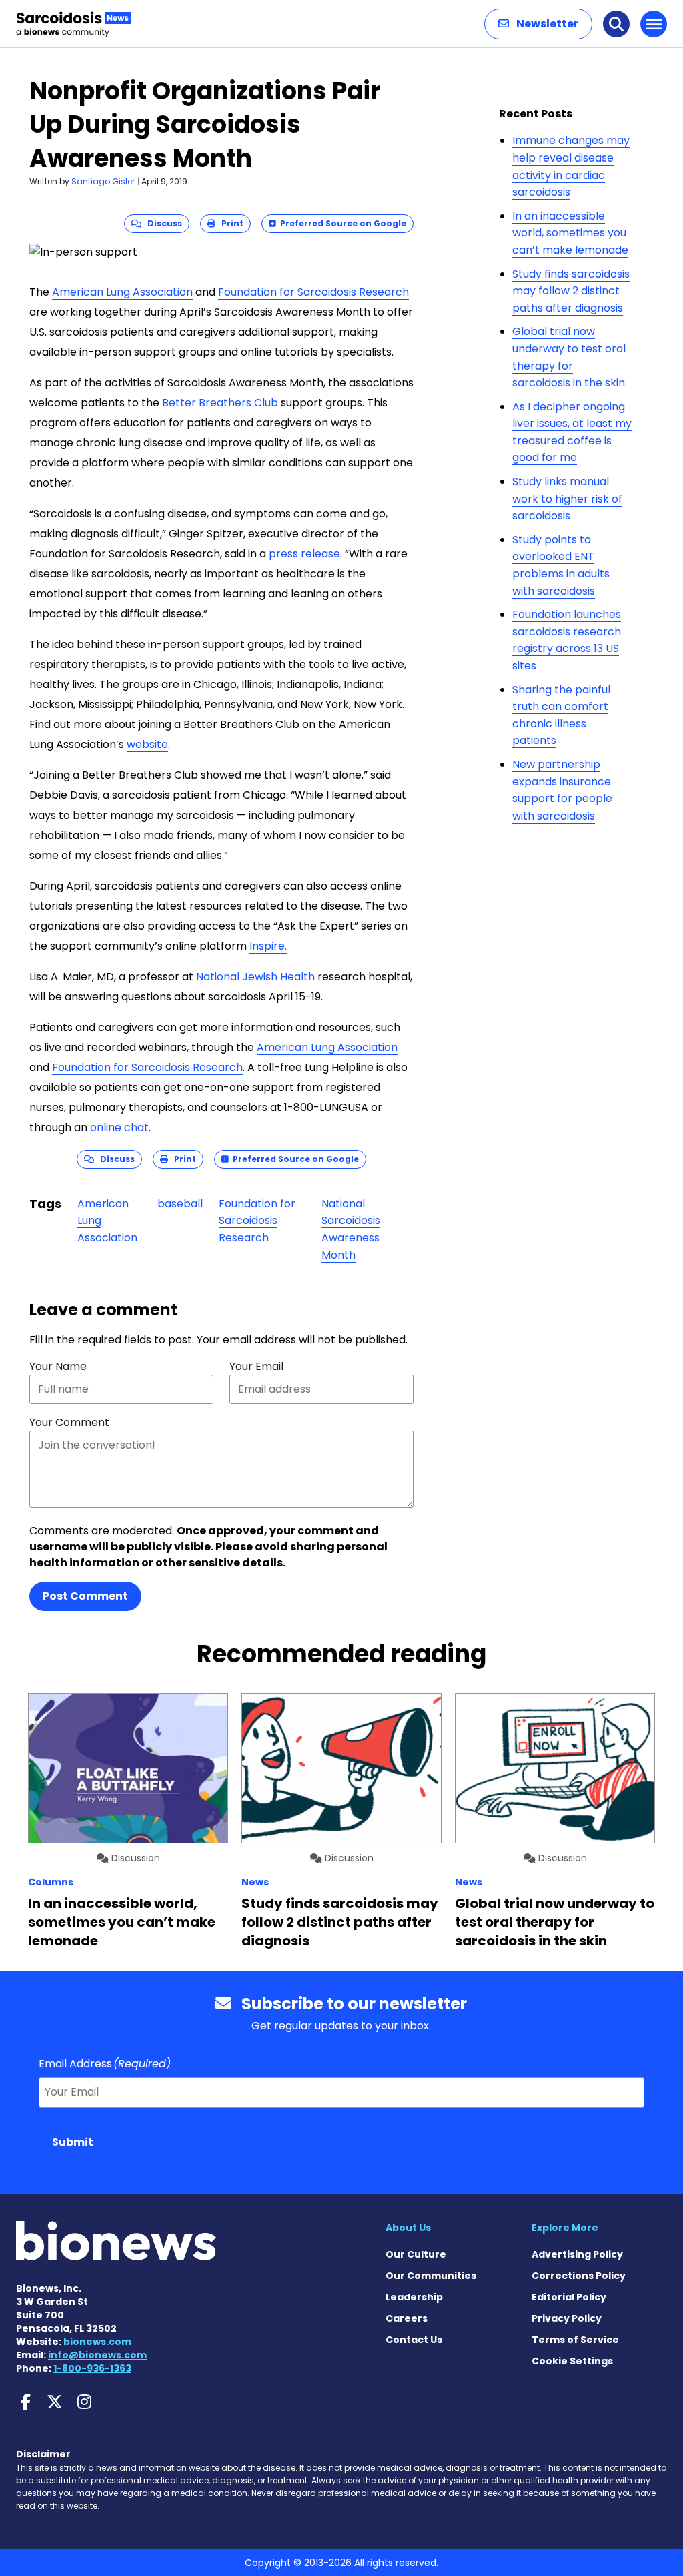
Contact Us (414, 2340)
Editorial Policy (569, 2297)
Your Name (58, 1366)
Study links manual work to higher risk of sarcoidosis (567, 499)
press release (304, 554)
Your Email (256, 1366)
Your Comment (69, 1422)
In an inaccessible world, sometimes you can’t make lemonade (570, 233)
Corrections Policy (579, 2276)
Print (229, 223)
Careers (407, 2318)
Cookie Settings (572, 2361)
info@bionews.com (97, 2355)
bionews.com (97, 2342)
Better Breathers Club (220, 403)
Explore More (565, 2228)
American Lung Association (122, 292)
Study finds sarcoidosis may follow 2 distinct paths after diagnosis (571, 291)
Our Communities (431, 2276)
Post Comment (85, 1596)
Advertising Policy (577, 2254)
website (147, 744)
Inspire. (268, 946)
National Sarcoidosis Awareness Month (351, 1229)
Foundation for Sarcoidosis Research (313, 292)
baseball (180, 1204)
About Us (408, 2228)
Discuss (162, 223)
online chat (119, 1128)
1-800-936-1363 (92, 2368)
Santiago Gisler (103, 181)
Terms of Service (575, 2340)
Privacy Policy (567, 2318)
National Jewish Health (255, 977)
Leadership (414, 2297)
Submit (73, 2142)
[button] (538, 24)
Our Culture (416, 2254)
